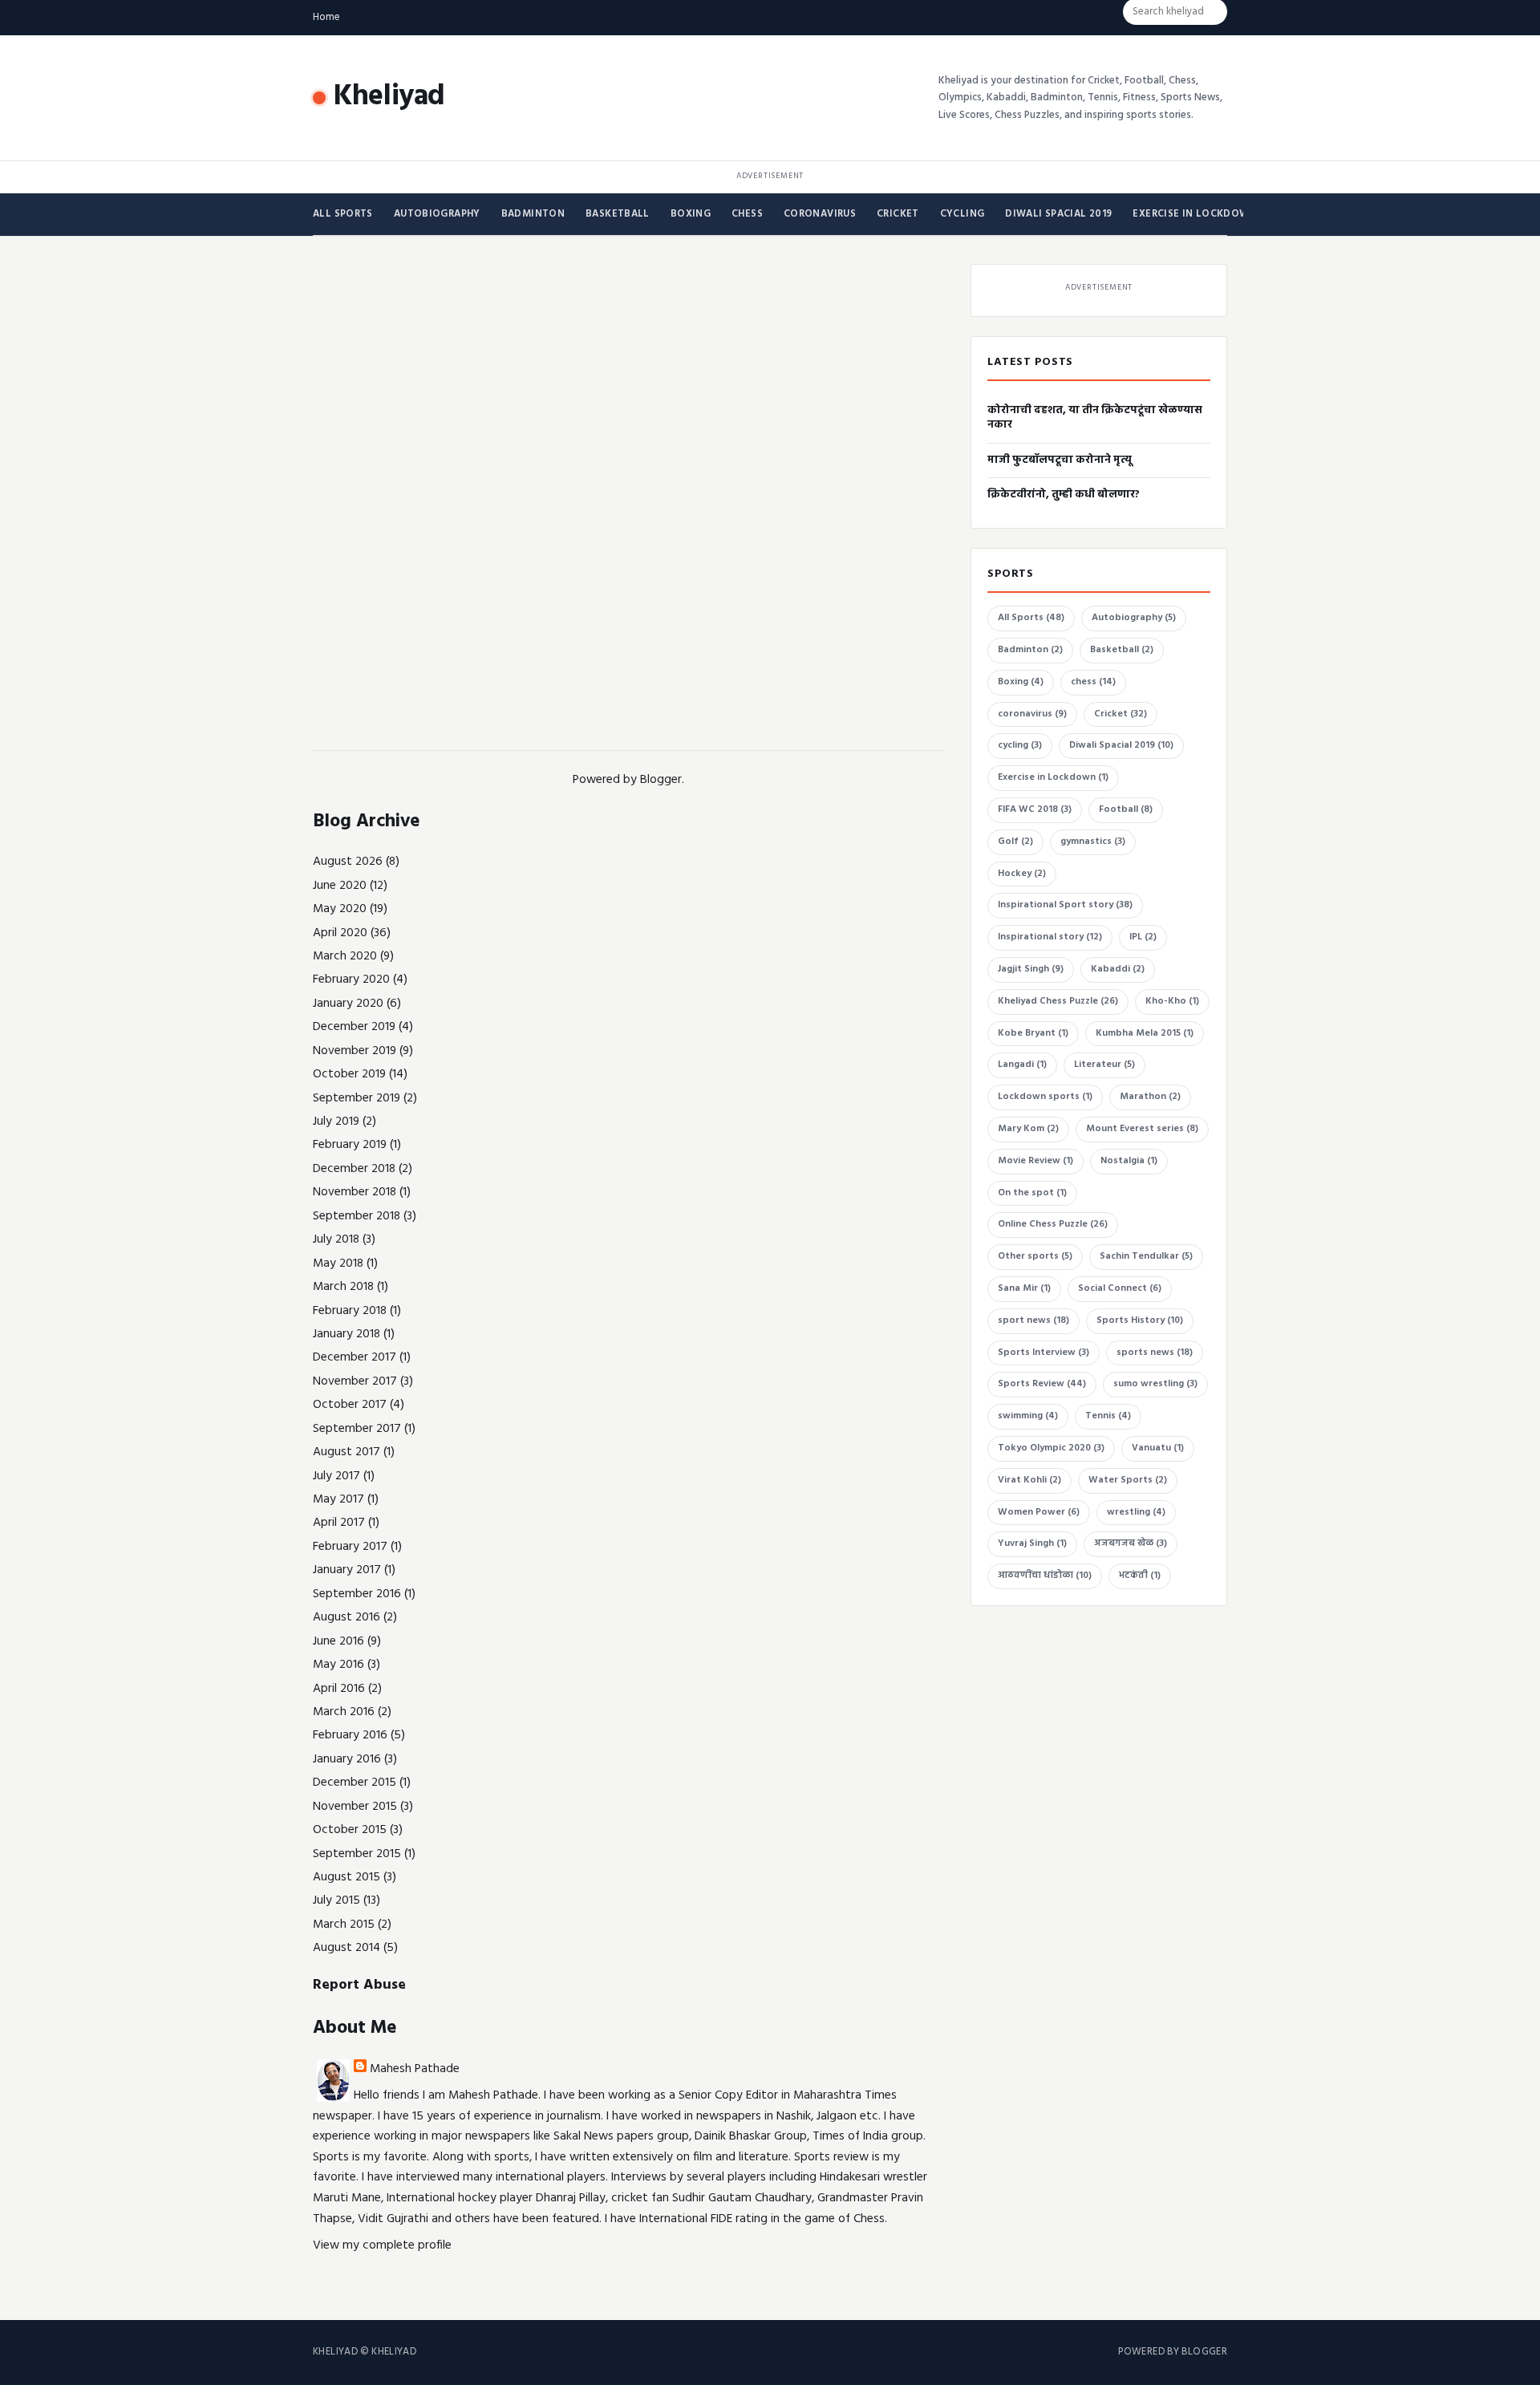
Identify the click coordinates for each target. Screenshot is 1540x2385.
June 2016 (338, 1641)
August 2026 (348, 862)
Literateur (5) (1104, 1065)
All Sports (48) (1031, 618)
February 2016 (350, 1735)
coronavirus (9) (1032, 714)
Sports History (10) (1140, 1320)
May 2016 (338, 1665)
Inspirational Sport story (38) (1065, 905)
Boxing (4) (1021, 682)
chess (747, 214)
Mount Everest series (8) (1142, 1129)
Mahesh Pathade (415, 2069)
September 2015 (357, 1854)
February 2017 (350, 1547)
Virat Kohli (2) (1029, 1480)
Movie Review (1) (1035, 1161)
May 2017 (338, 1499)
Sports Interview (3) (1044, 1353)
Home (326, 17)
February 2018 (350, 1311)
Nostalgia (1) (1129, 1161)
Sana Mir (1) (1024, 1288)
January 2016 (347, 1759)
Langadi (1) (1022, 1065)
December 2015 (355, 1783)
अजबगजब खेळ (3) (1131, 1543)
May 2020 (340, 909)
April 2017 (339, 1523)
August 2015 (346, 1877)
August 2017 (346, 1452)
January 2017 (347, 1570)
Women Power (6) (1039, 1512)
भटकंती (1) (1140, 1576)
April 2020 (340, 933)
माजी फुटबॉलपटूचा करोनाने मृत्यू (1060, 460)
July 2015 (336, 1900)
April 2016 (339, 1689)
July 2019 (336, 1122)
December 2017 (355, 1357)
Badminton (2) (1030, 650)
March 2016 (344, 1712)
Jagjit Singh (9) (1031, 969)
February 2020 (351, 980)
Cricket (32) (1121, 714)
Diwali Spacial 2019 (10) (1121, 745)
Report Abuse (359, 1985)
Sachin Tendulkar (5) (1146, 1256)
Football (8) (1126, 809)
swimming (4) (1028, 1416)
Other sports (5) (1035, 1256)
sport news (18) (1033, 1320)
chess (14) (1093, 682)
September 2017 (357, 1429)
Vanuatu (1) (1158, 1448)
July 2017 (336, 1476)
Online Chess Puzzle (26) (1053, 1224)
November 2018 (355, 1192)
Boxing (691, 214)
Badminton (533, 214)
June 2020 (340, 886)
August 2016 (346, 1617)
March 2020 (345, 956)
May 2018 (338, 1263)
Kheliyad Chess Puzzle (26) (1058, 1001)
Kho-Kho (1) (1172, 1001)
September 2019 (357, 1098)
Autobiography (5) (1134, 618)
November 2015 (355, 1807)
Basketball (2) (1122, 650)
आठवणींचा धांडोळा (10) (1045, 1576)
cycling (962, 214)
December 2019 (354, 1027)
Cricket (898, 214)
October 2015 (350, 1830)
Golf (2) (1015, 842)
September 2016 (357, 1594)
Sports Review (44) (1042, 1384)
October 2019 (349, 1074)
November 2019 (355, 1051)
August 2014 (346, 1948)
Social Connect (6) (1120, 1288)
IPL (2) (1143, 937)
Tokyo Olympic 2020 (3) (1051, 1448)
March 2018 (343, 1287)
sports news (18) (1155, 1353)
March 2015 (344, 1925)
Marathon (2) (1150, 1097)
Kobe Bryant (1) (1033, 1033)
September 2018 (357, 1216)
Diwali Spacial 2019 (1058, 214)
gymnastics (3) (1093, 842)
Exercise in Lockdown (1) (1053, 777)
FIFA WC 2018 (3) (1035, 809)
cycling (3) (1020, 745)
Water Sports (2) (1128, 1480)
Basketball (618, 214)
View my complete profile (382, 2245)
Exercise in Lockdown (1195, 214)
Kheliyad (389, 97)
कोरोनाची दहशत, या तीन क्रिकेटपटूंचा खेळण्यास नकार (1095, 418)
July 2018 (336, 1239)
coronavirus (820, 214)
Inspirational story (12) (1050, 937)
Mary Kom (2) (1028, 1129)
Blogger (661, 780)
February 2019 (350, 1145)
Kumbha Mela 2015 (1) (1145, 1033)
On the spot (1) (1032, 1193)
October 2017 (350, 1405)
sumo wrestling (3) (1155, 1384)
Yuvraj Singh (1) (1032, 1543)
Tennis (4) (1108, 1416)
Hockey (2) (1022, 874)
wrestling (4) (1136, 1512)
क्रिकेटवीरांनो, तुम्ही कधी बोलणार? (1064, 495)
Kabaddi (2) (1118, 969)
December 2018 (354, 1169)
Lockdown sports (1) (1045, 1097)
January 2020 (348, 1004)
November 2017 (355, 1381)
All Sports (343, 214)
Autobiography (437, 214)
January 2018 (346, 1334)
